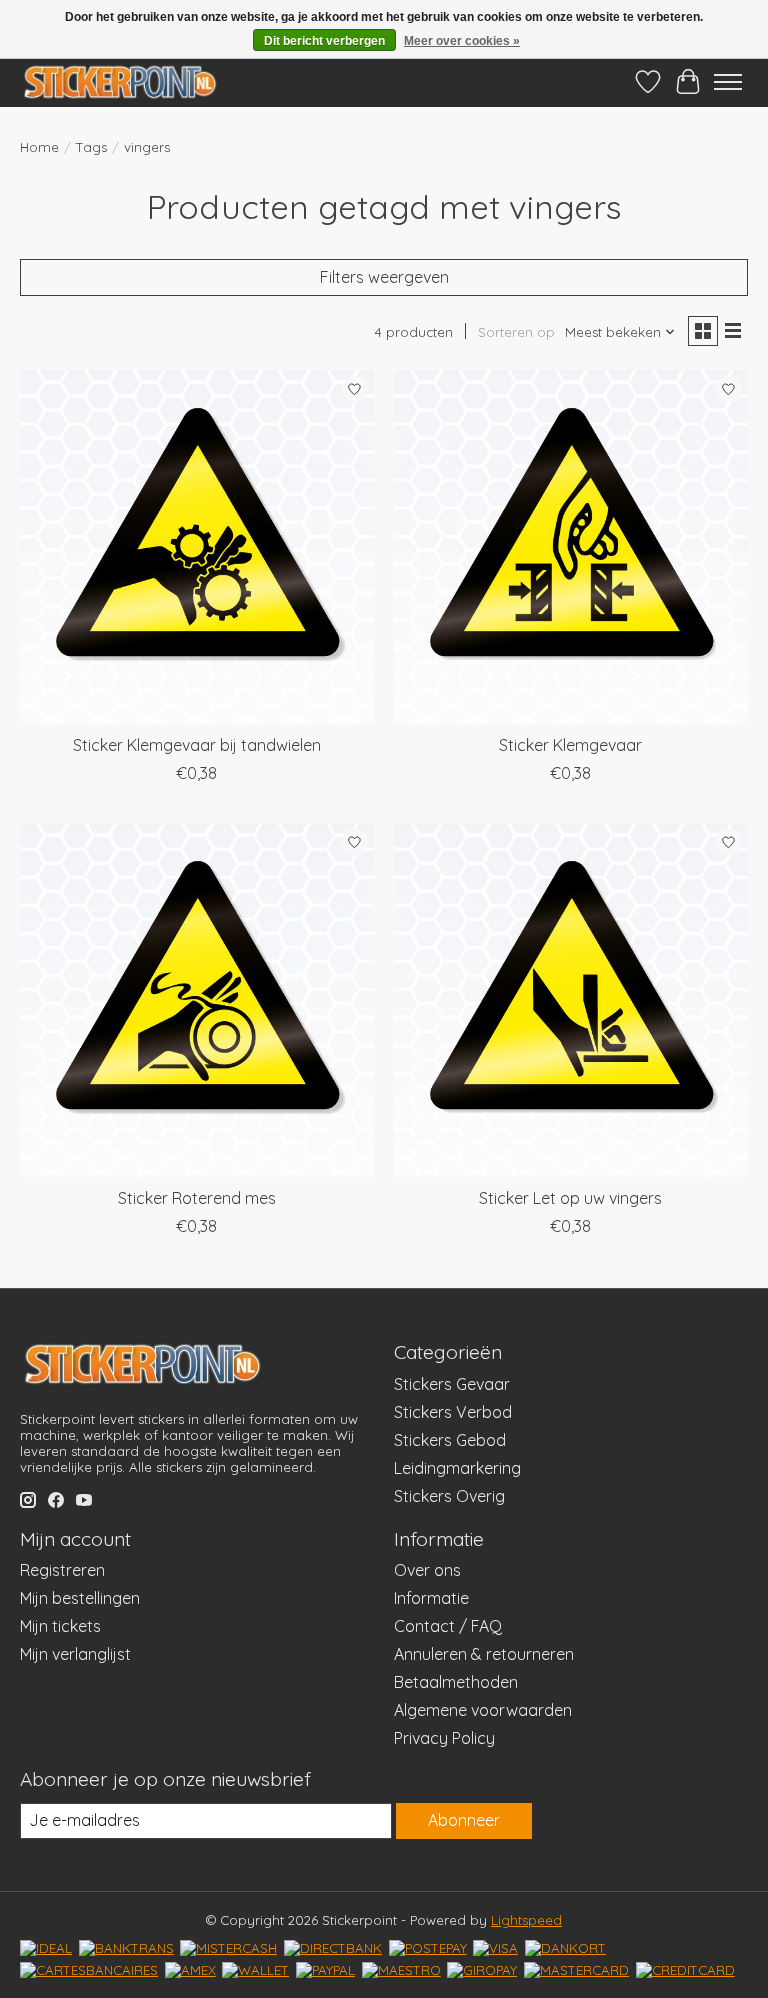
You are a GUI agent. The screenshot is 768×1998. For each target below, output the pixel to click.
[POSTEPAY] (428, 1948)
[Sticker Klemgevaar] (571, 547)
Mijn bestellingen (80, 1598)
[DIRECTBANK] (333, 1948)
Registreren (62, 1570)
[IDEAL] (46, 1948)
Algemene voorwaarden (483, 1710)
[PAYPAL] (325, 1970)
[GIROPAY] (482, 1970)
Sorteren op (516, 332)
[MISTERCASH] (228, 1948)
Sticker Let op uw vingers (570, 1198)
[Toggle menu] (728, 82)
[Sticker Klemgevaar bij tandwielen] (197, 547)
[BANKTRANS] (126, 1948)
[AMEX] (190, 1970)
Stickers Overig (449, 1496)
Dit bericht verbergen (324, 41)
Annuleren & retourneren (484, 1654)
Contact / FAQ (448, 1626)
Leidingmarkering (457, 1468)
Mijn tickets (60, 1626)
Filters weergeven (384, 277)
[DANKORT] (565, 1948)
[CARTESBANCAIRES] (89, 1970)
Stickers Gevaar (452, 1384)
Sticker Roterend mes (197, 1198)
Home (39, 147)
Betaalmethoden (456, 1682)
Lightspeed (526, 1920)
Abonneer (464, 1820)
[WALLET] (255, 1970)
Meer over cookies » (462, 41)
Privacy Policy (444, 1738)
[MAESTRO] (401, 1970)
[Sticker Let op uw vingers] (571, 1000)
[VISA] (495, 1948)
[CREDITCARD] (685, 1970)
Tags (91, 147)
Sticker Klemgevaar (570, 745)
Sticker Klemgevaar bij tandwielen (197, 745)
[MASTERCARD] (576, 1970)
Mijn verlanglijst (75, 1654)
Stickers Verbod (453, 1412)
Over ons (427, 1570)
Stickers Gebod (450, 1440)
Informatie (431, 1598)
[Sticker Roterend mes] (197, 1000)
